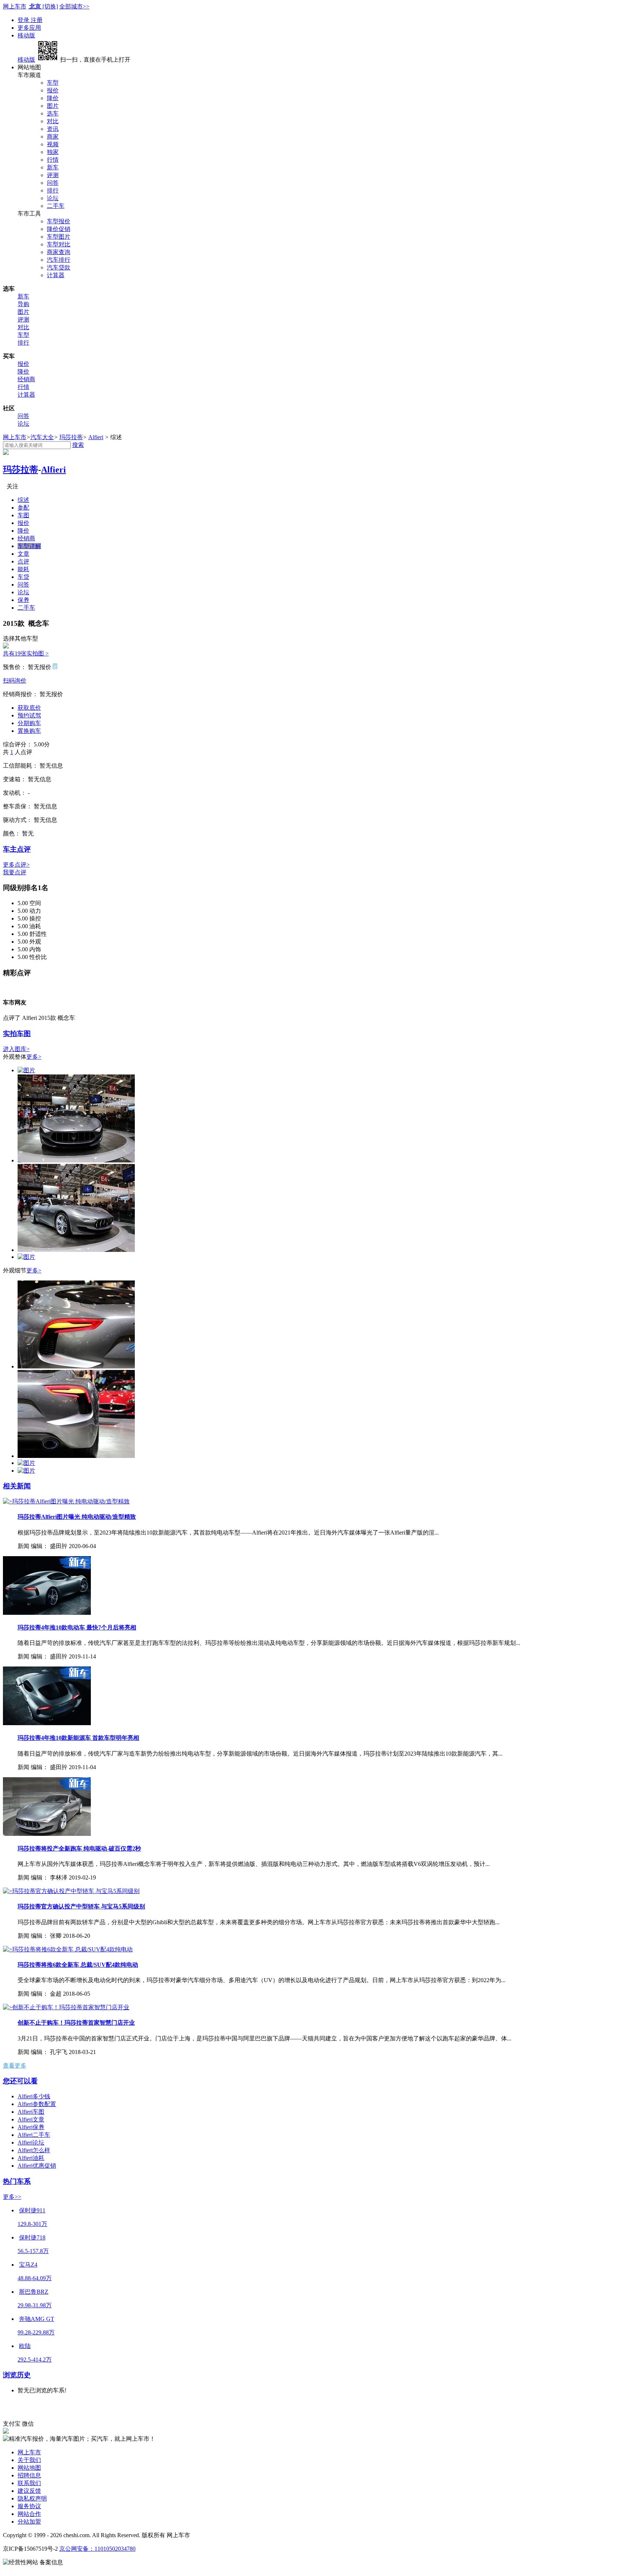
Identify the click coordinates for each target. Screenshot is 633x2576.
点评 (23, 561)
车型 (53, 83)
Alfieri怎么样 (34, 2150)
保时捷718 (32, 2237)
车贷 (23, 577)
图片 (53, 106)
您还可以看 (20, 2081)
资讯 (53, 129)
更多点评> (16, 865)
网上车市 (15, 6)
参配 (23, 508)
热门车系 (17, 2181)
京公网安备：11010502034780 (97, 2549)
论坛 (53, 198)
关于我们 (29, 2460)
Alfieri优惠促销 (37, 2166)
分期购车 (29, 723)
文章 (23, 554)
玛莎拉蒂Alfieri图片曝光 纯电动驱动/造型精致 (77, 1517)
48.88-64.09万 (35, 2278)
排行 (53, 190)
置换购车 (29, 731)
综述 (23, 500)
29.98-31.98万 (35, 2305)
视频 (53, 144)
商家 (53, 137)
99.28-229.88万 (36, 2332)
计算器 (56, 275)
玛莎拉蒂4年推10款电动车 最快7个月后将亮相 (77, 1627)
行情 (53, 160)
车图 (23, 515)
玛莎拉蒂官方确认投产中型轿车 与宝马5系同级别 (81, 1906)
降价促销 (59, 229)
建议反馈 (29, 2491)
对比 (53, 121)
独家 (53, 152)
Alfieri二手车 (34, 2135)
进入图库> (16, 1049)
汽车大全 (42, 437)
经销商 (26, 379)
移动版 (26, 35)
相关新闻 (17, 1486)
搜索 (78, 445)
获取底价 (29, 708)
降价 (53, 98)
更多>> (12, 2197)
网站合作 (29, 2514)
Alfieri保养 (31, 2127)
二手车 (56, 206)
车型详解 (29, 546)
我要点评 (15, 872)
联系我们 (29, 2483)
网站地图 (29, 2468)
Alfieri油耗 (31, 2158)
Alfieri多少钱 (34, 2096)
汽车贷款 (59, 267)
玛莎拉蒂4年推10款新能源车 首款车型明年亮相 (78, 1738)
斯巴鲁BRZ (34, 2292)
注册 (37, 20)
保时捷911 (32, 2210)
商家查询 (59, 252)
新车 (53, 167)
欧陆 (25, 2346)
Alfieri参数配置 (37, 2104)
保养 (23, 600)
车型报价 (59, 221)
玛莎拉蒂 (71, 437)
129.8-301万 (32, 2224)
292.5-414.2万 (35, 2360)
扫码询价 (15, 681)
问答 (53, 183)
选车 (53, 113)
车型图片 (59, 237)
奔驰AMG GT (37, 2319)
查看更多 (15, 2066)
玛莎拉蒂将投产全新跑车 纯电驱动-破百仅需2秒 (79, 1849)
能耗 (23, 569)
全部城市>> (74, 6)
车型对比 (59, 244)
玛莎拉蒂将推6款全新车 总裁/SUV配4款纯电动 (78, 1965)
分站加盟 (29, 2522)
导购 (23, 304)
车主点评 (17, 849)
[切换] (50, 6)
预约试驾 (29, 715)
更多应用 (29, 28)
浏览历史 (17, 2375)
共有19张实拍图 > (26, 653)
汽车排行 (59, 260)
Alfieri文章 (31, 2119)
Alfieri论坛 (31, 2143)
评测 (53, 175)
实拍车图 (17, 1034)
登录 (24, 20)
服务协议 (29, 2506)
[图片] (26, 1070)
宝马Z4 (28, 2265)
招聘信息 (29, 2475)
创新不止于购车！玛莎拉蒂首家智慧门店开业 (76, 2023)
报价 (53, 90)
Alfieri (96, 437)
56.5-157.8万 (33, 2251)
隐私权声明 (32, 2498)
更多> (34, 1057)
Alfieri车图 (31, 2112)
